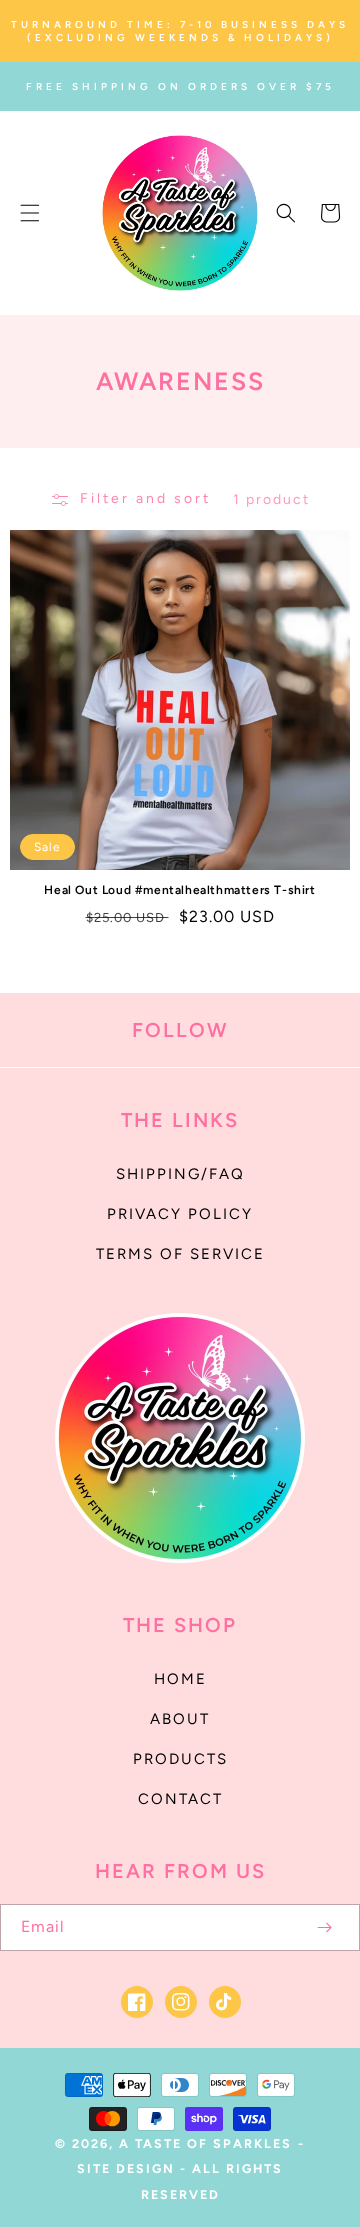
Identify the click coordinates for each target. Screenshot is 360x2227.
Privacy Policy (180, 1214)
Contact (180, 1799)
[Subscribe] (324, 1927)
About (180, 1719)
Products (180, 1759)
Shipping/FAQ (180, 1174)
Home (180, 1679)
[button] (30, 213)
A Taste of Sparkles (205, 2143)
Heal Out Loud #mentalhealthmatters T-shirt (179, 890)
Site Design (126, 2168)
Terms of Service (180, 1254)
